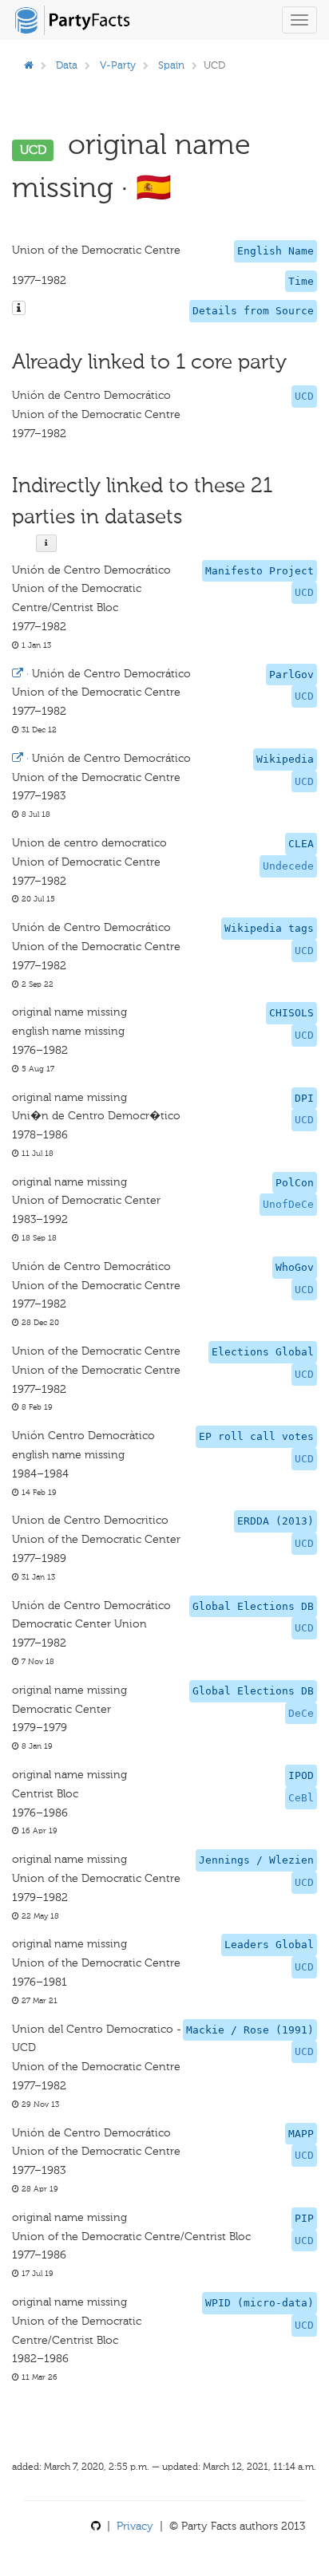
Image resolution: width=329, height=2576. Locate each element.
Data (67, 65)
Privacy (135, 2526)
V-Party (118, 65)
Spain (171, 65)
